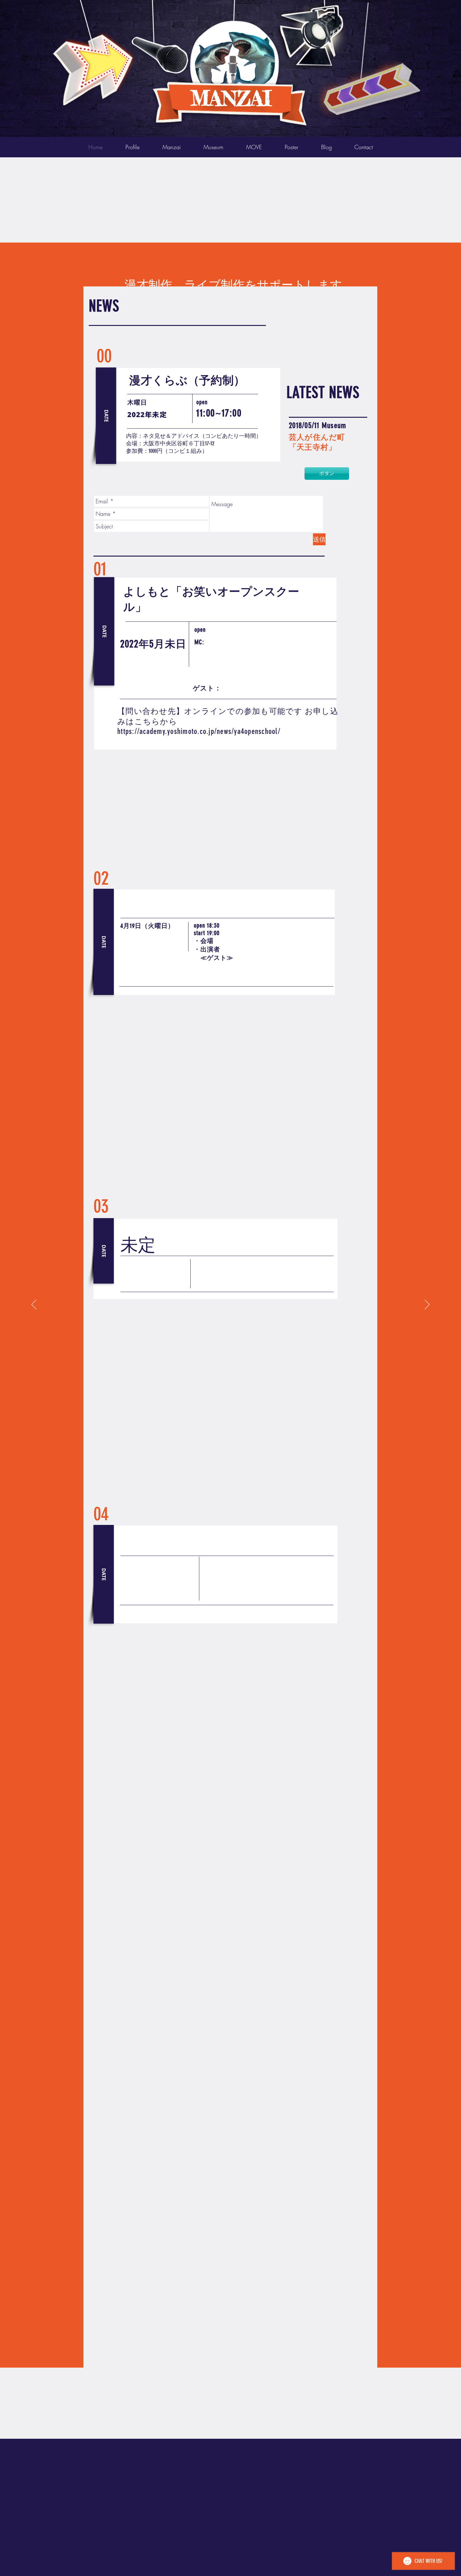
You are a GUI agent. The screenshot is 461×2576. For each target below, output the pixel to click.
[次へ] (427, 1305)
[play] (405, 5)
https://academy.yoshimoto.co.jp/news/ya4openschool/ (199, 731)
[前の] (34, 1305)
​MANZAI (231, 98)
